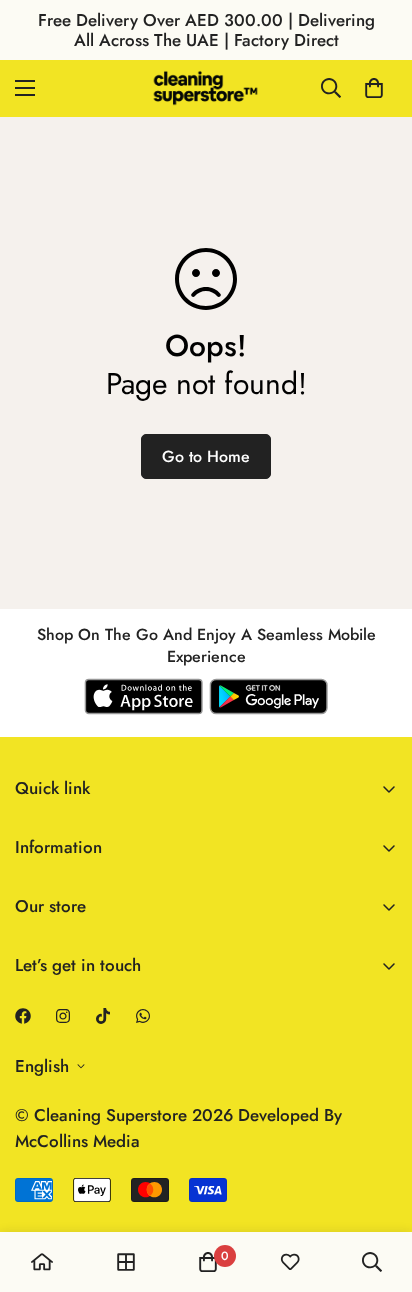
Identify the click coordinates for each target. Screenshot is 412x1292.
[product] (42, 1262)
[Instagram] (63, 1016)
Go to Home (206, 456)
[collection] (126, 1262)
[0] (374, 88)
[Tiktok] (103, 1016)
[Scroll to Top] (376, 1186)
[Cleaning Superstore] (206, 88)
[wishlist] (290, 1262)
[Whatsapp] (143, 1016)
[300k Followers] (23, 1016)
